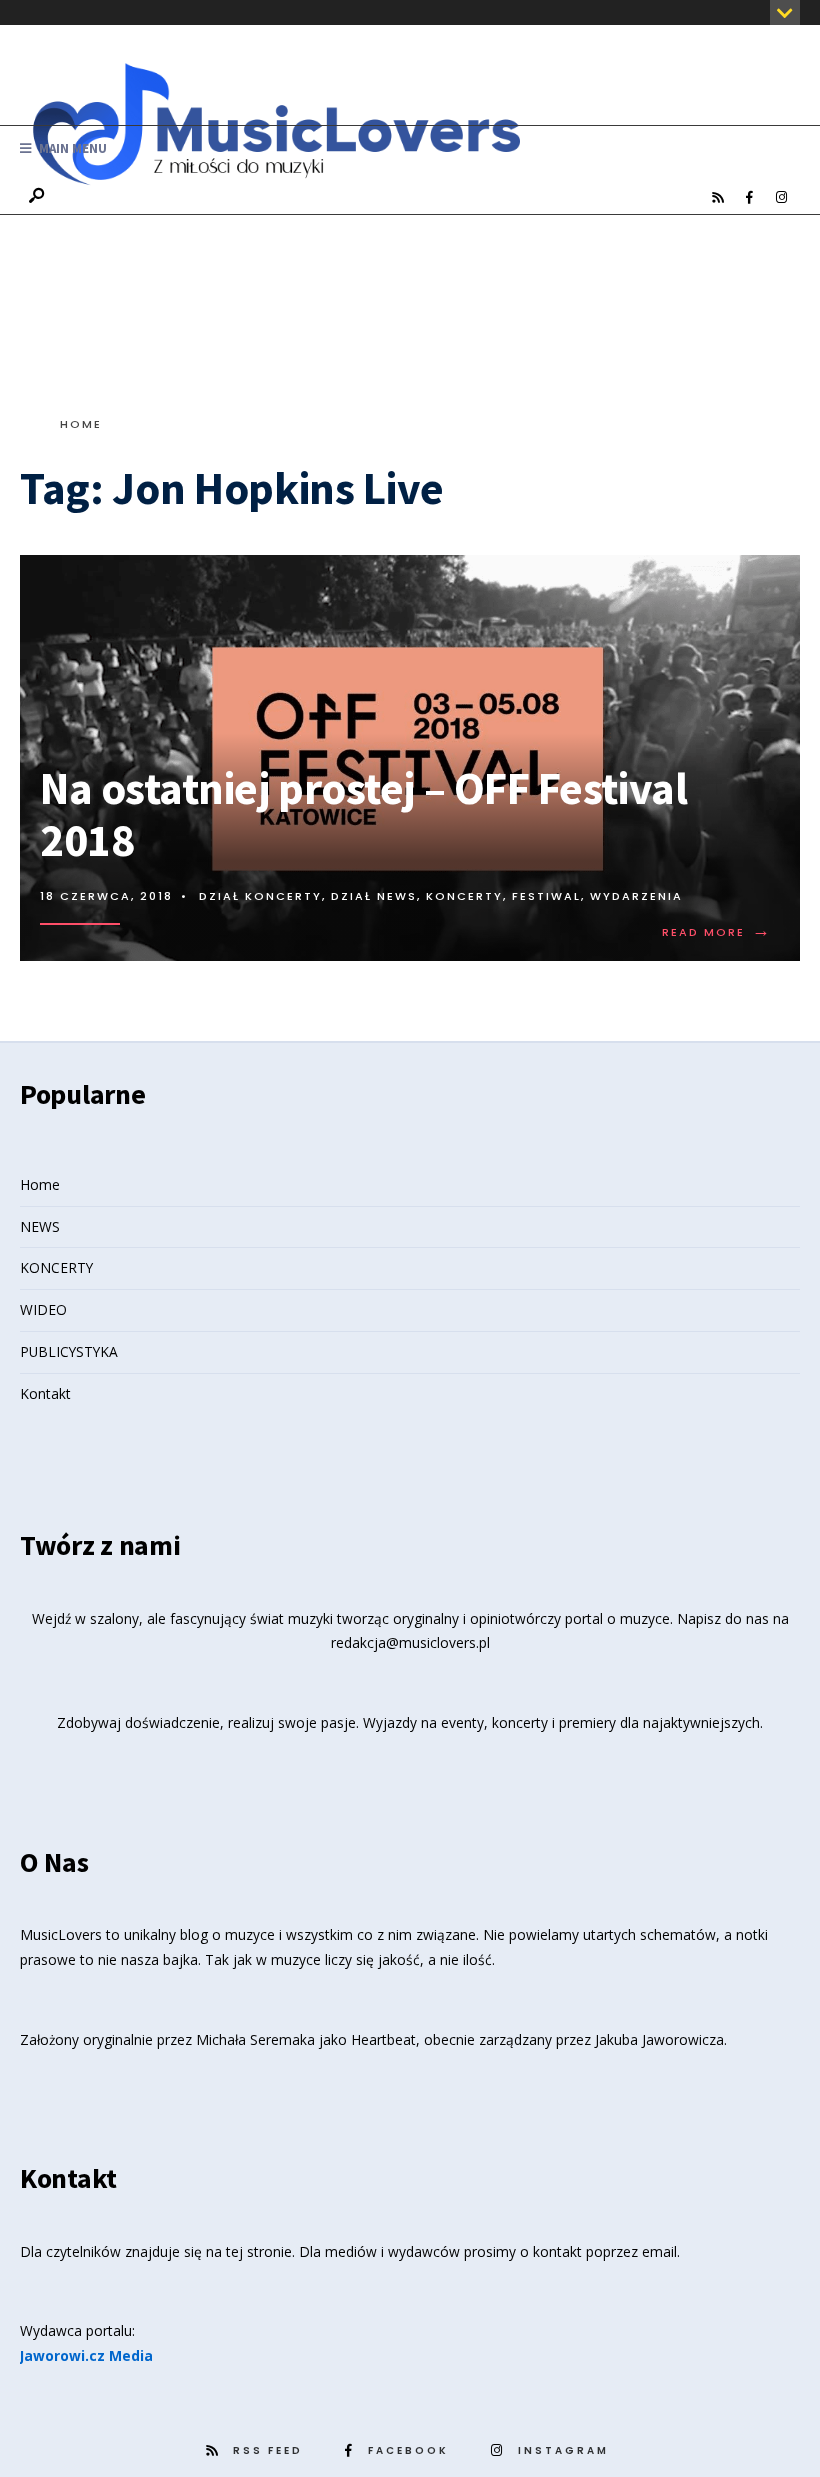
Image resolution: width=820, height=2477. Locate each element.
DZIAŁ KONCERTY (260, 896)
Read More (717, 932)
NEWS (40, 1226)
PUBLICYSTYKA (69, 1351)
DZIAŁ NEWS (374, 896)
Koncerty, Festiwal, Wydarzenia (554, 896)
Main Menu (71, 148)
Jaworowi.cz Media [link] (86, 2355)
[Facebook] (749, 198)
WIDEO (43, 1309)
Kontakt (45, 1393)
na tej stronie (249, 2251)
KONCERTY (56, 1267)
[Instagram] (781, 198)
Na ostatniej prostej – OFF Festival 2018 (363, 814)
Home (81, 424)
